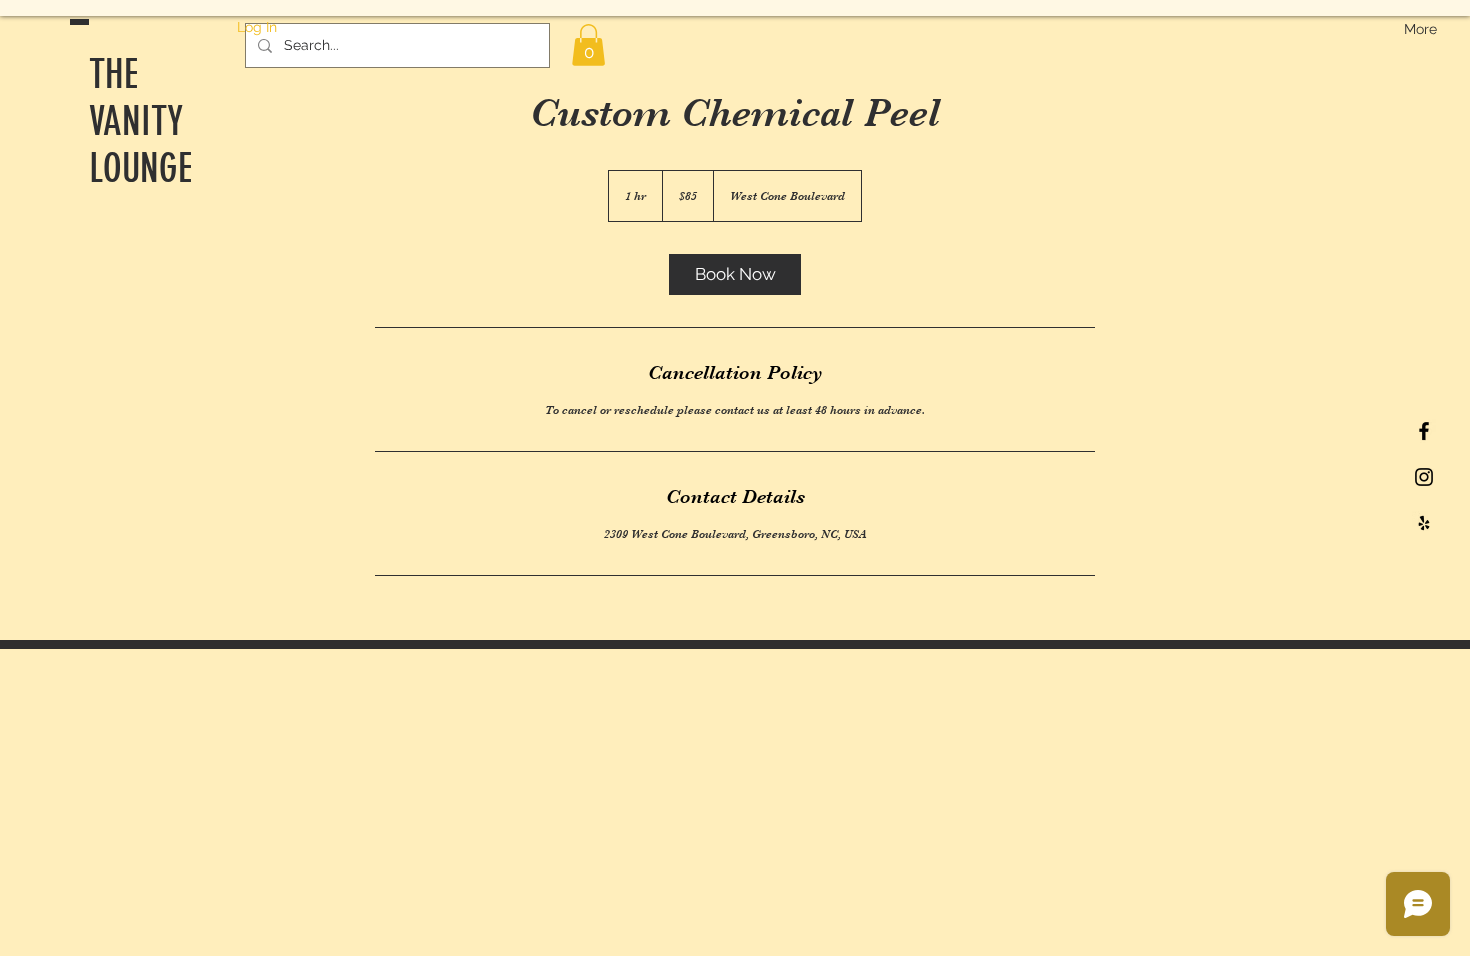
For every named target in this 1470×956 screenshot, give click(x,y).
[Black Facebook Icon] (1424, 431)
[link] (735, 274)
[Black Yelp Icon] (1424, 523)
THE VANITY (136, 98)
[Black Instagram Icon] (1424, 477)
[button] (588, 45)
